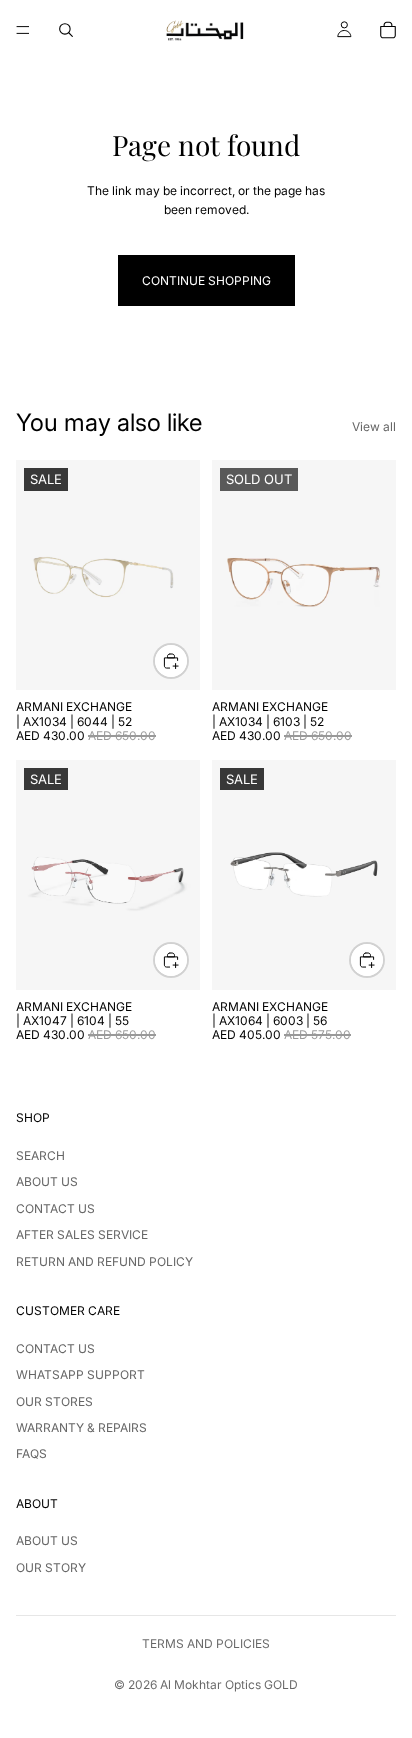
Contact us (55, 1208)
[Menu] (23, 30)
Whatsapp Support (80, 1374)
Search (40, 1155)
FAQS (31, 1453)
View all (374, 426)
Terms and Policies (206, 1643)
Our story (51, 1567)
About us (47, 1181)
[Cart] (388, 30)
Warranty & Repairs (81, 1427)
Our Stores (54, 1401)
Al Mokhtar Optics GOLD (229, 1684)
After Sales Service (82, 1234)
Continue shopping (206, 280)
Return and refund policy (104, 1261)
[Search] (66, 30)
